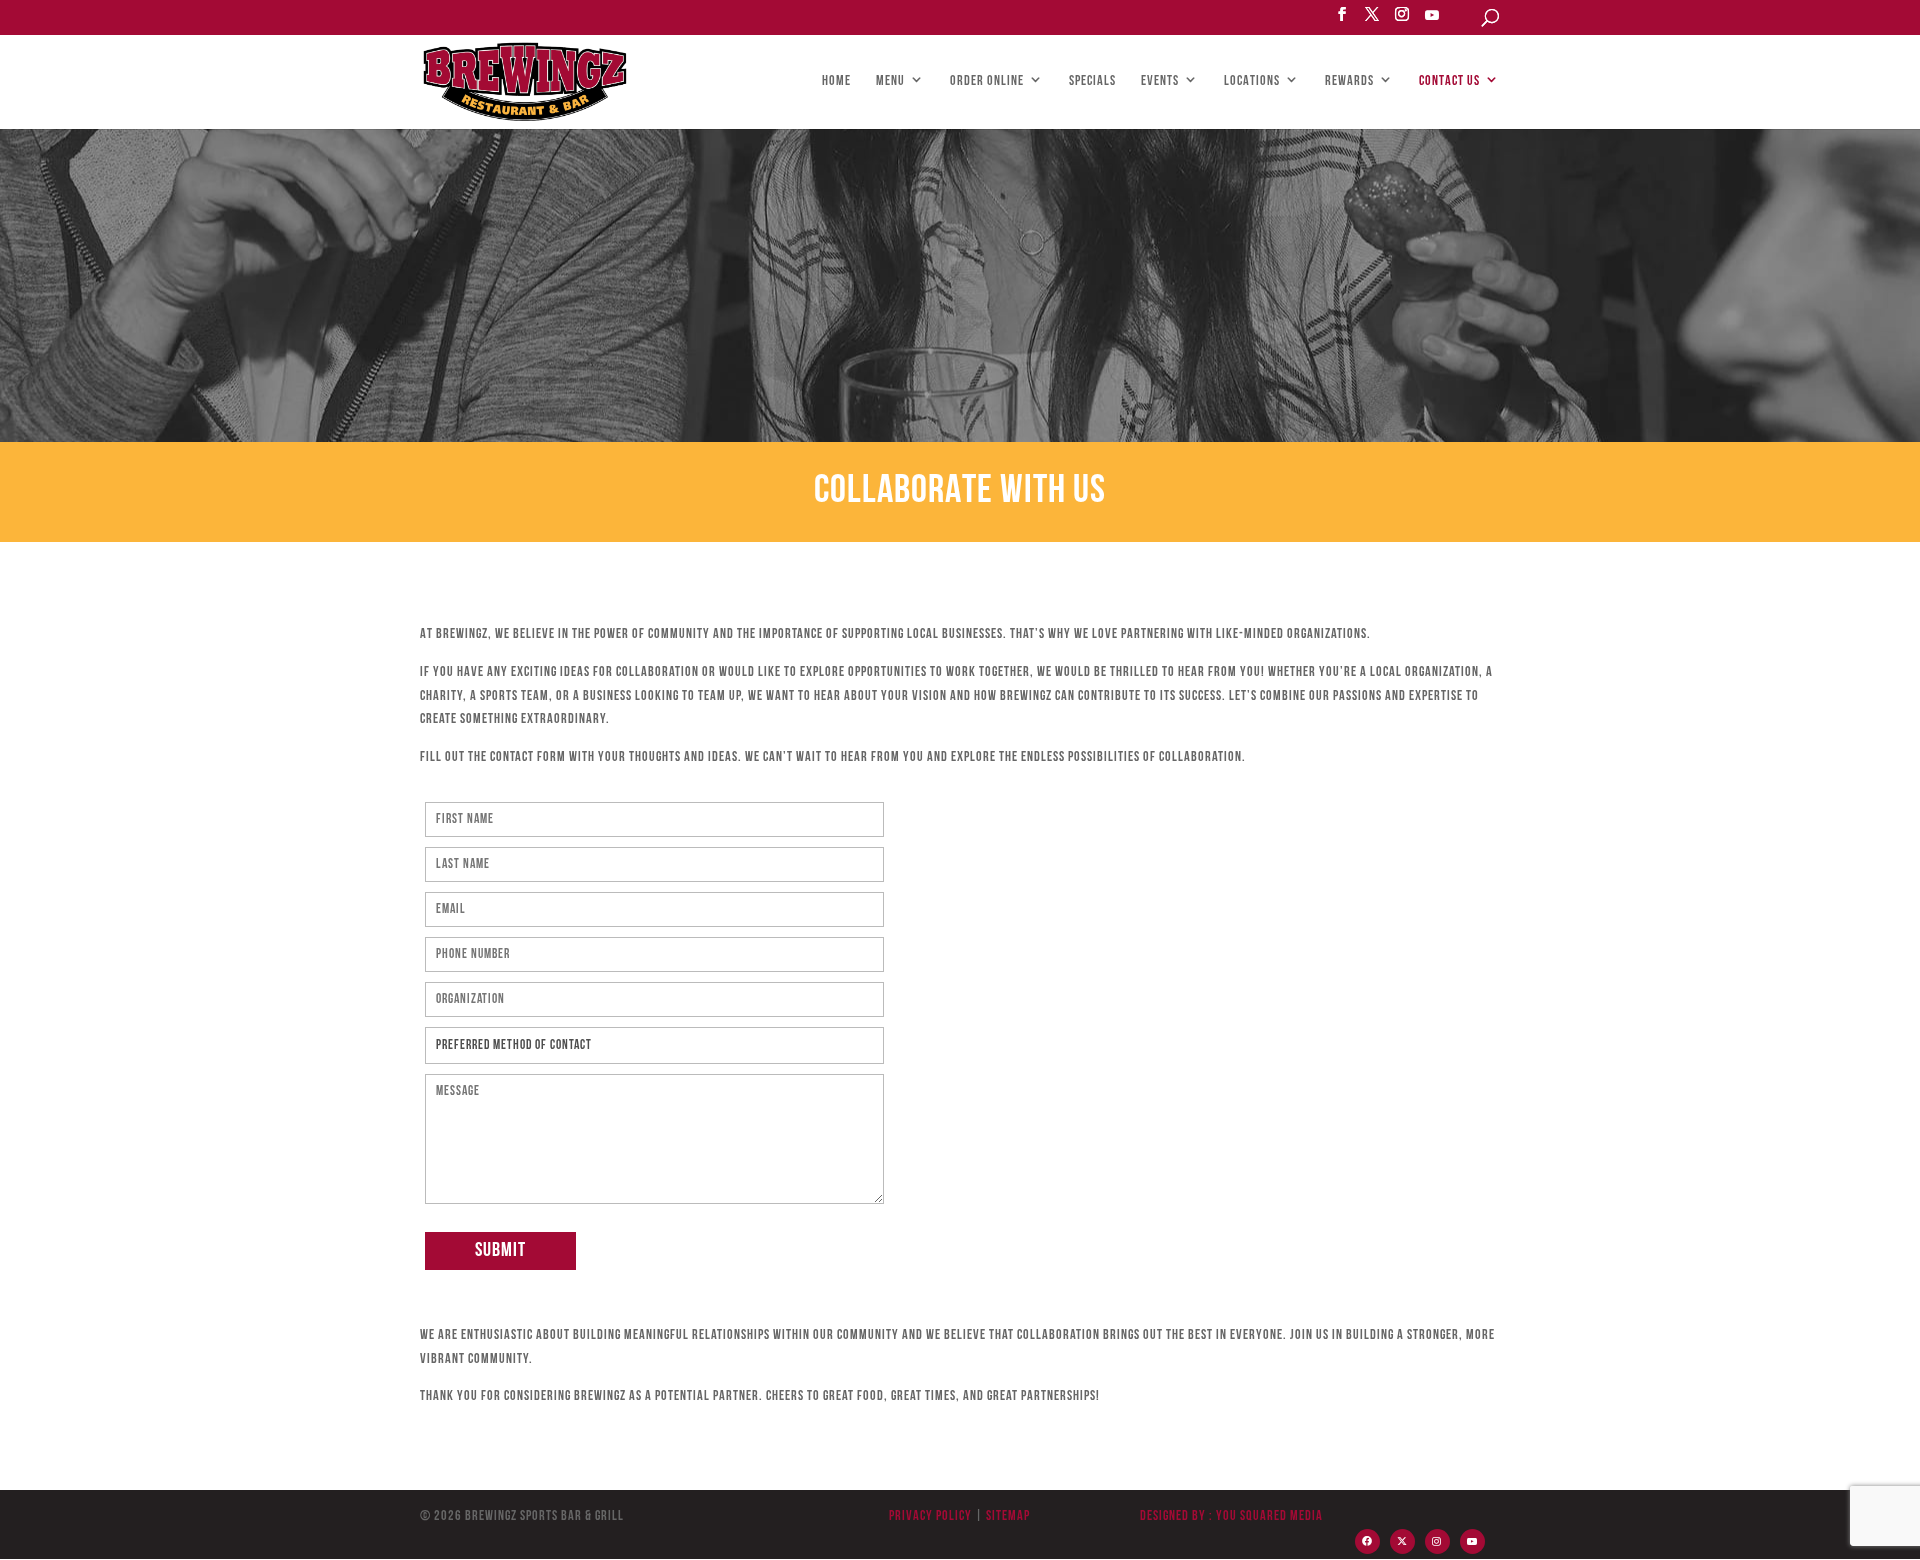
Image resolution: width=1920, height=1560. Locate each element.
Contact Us (1449, 82)
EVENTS (1160, 82)
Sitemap (1006, 1516)
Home (836, 82)
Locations (1252, 82)
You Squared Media (1269, 1516)
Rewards (1349, 82)
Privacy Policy (930, 1516)
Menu (890, 82)
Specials (1092, 82)
